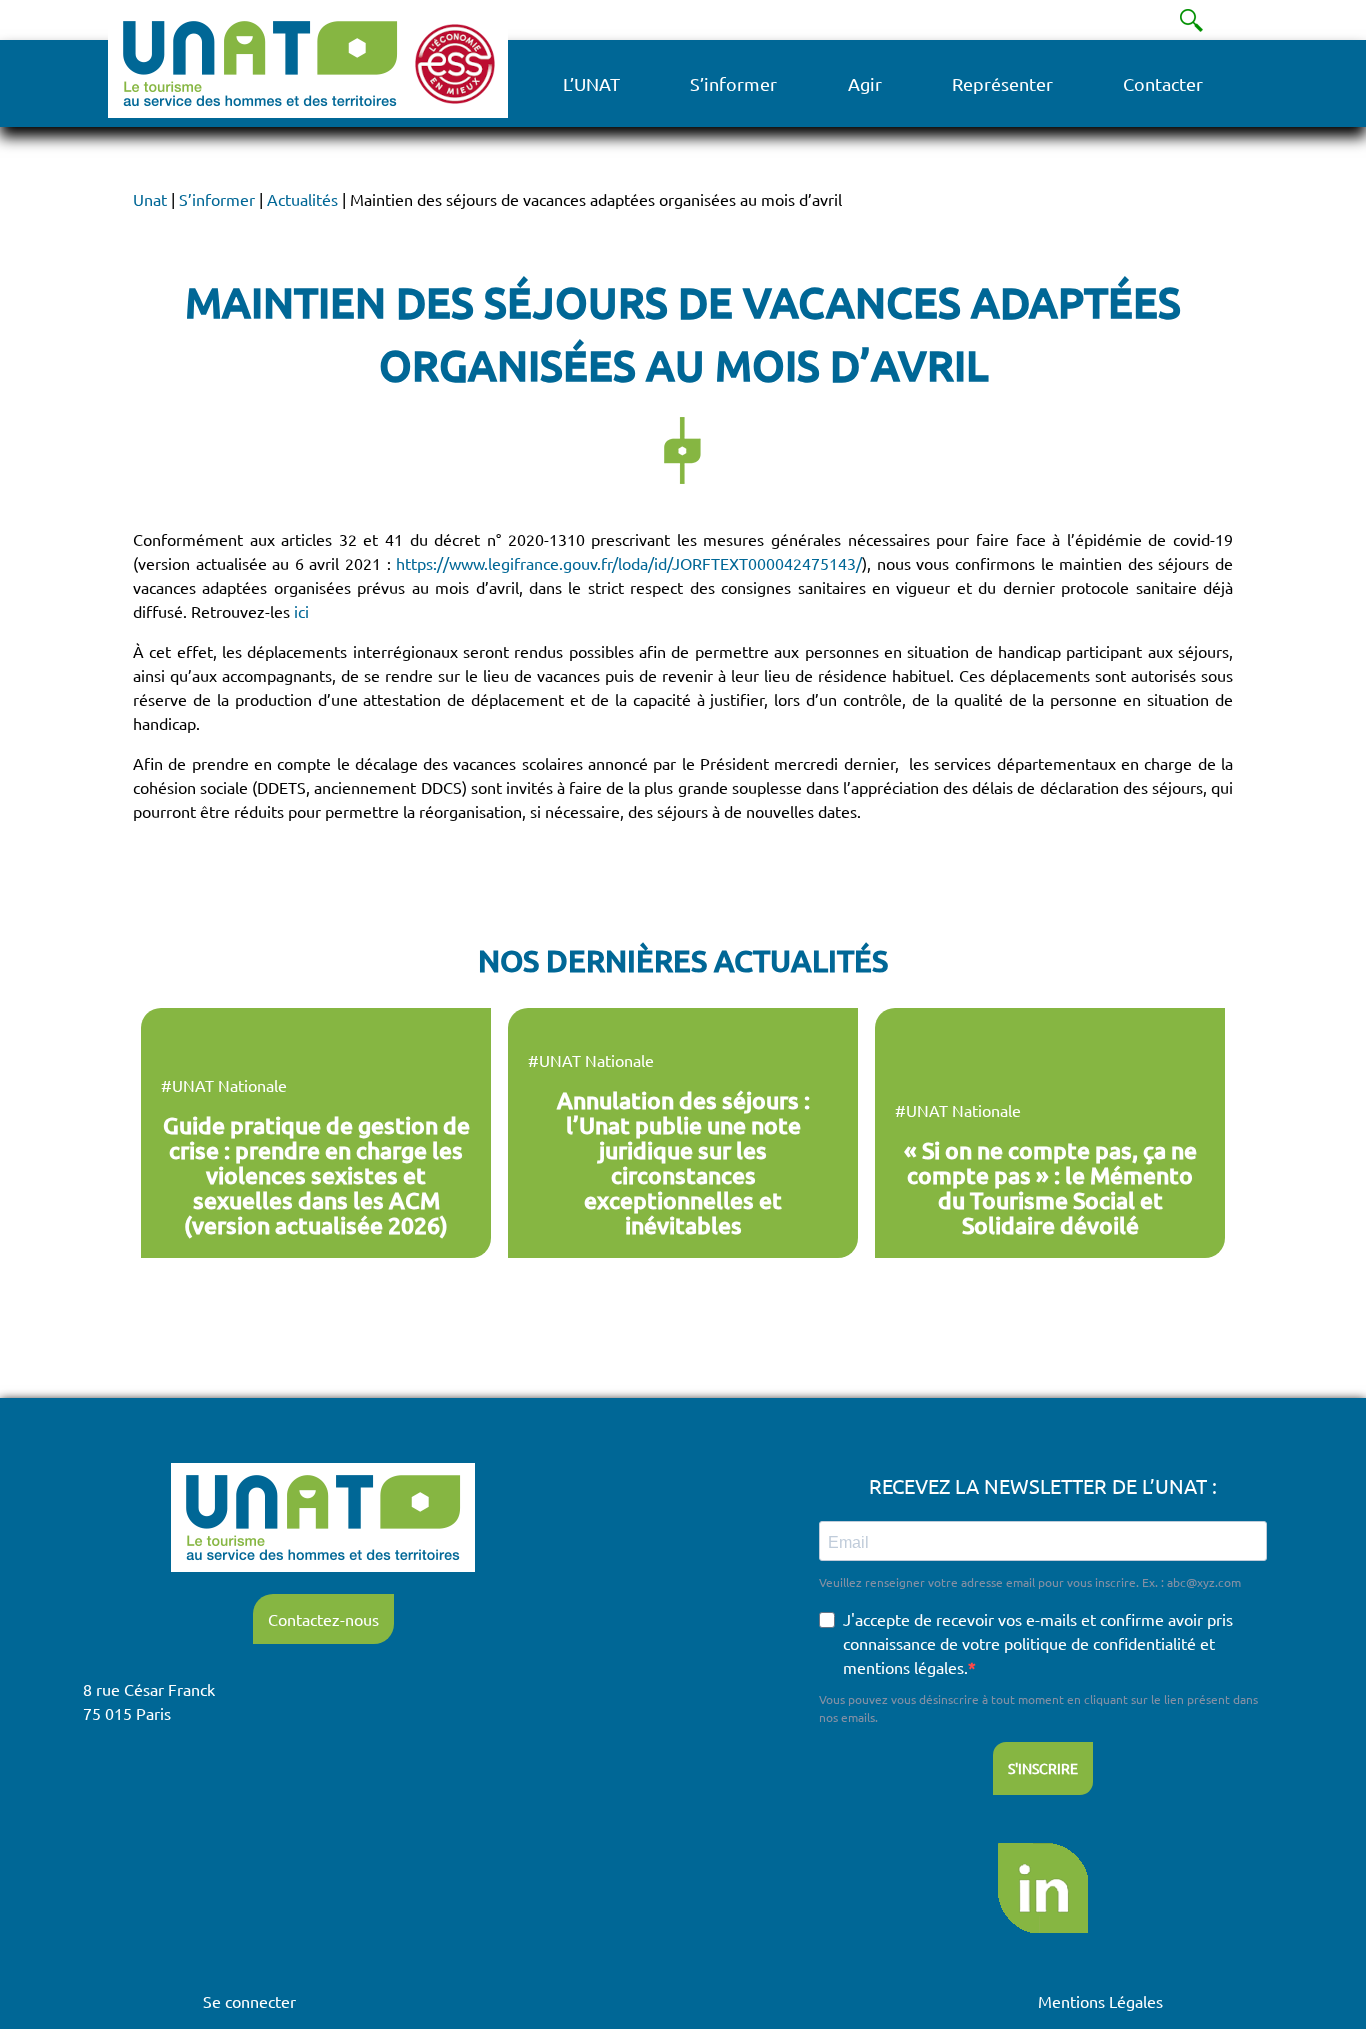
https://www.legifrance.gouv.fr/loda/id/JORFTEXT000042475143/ (629, 563)
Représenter (1002, 83)
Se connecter (249, 2001)
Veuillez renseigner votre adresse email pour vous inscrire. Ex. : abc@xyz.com (1030, 1582)
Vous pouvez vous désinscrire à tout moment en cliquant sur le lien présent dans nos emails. (1038, 1708)
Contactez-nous (323, 1619)
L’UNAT (591, 83)
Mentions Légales (1100, 2001)
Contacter (1163, 83)
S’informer (733, 83)
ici (301, 611)
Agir (865, 83)
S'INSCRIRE (1043, 1768)
